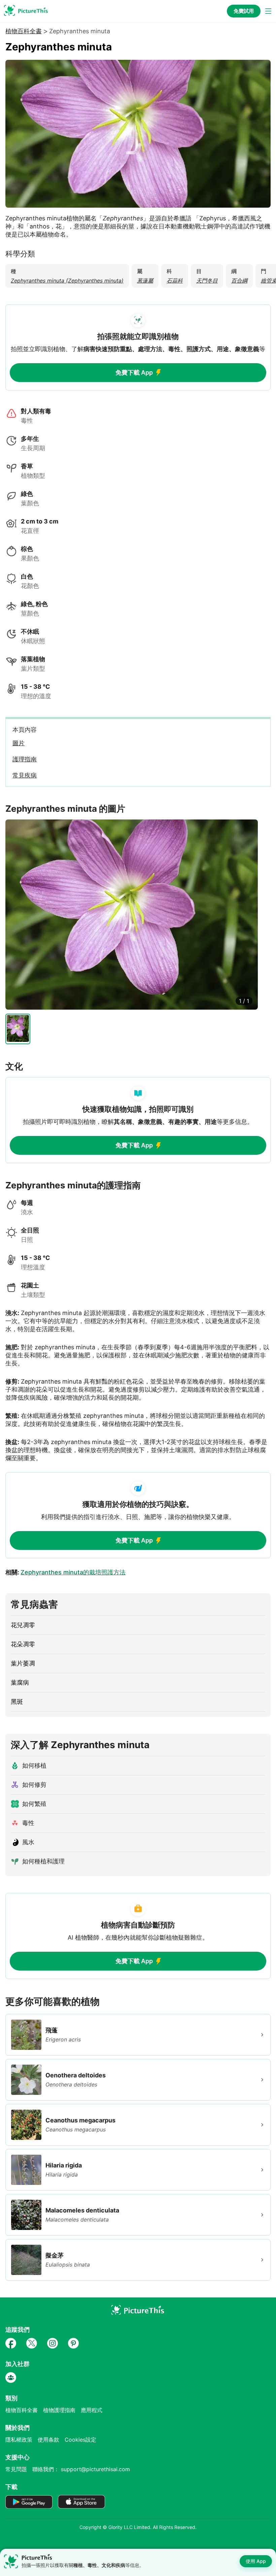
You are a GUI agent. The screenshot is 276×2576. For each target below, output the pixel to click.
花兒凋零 (23, 1625)
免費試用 (244, 11)
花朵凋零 (23, 1644)
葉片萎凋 (23, 1663)
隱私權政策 (19, 2440)
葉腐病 (20, 1682)
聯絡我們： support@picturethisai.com (81, 2469)
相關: (65, 1572)
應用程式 (92, 2410)
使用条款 (48, 2440)
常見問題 (16, 2469)
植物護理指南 (59, 2410)
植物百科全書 (24, 31)
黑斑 (17, 1702)
